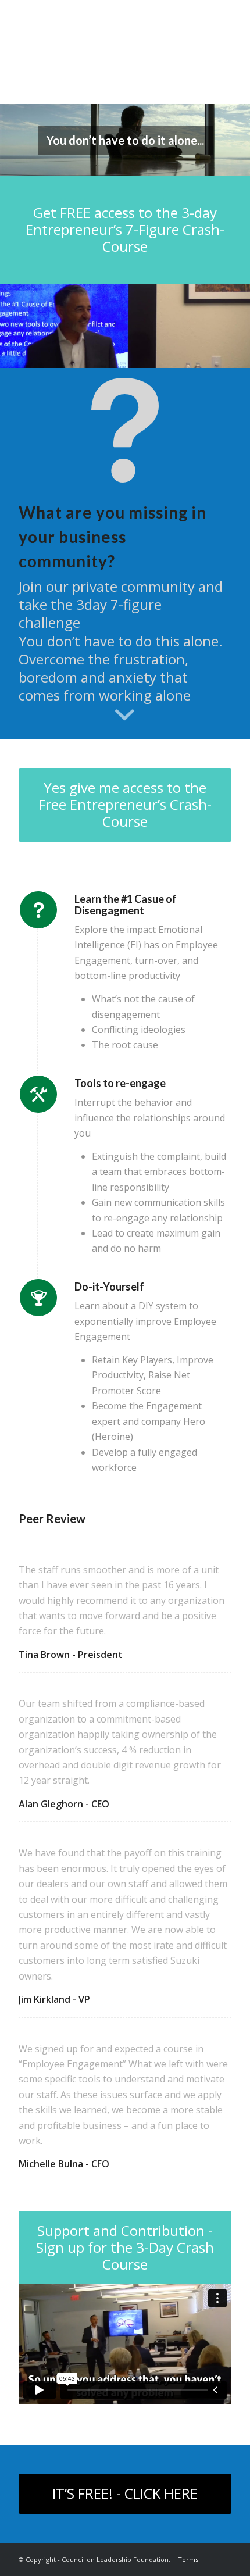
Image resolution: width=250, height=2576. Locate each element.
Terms (188, 2559)
